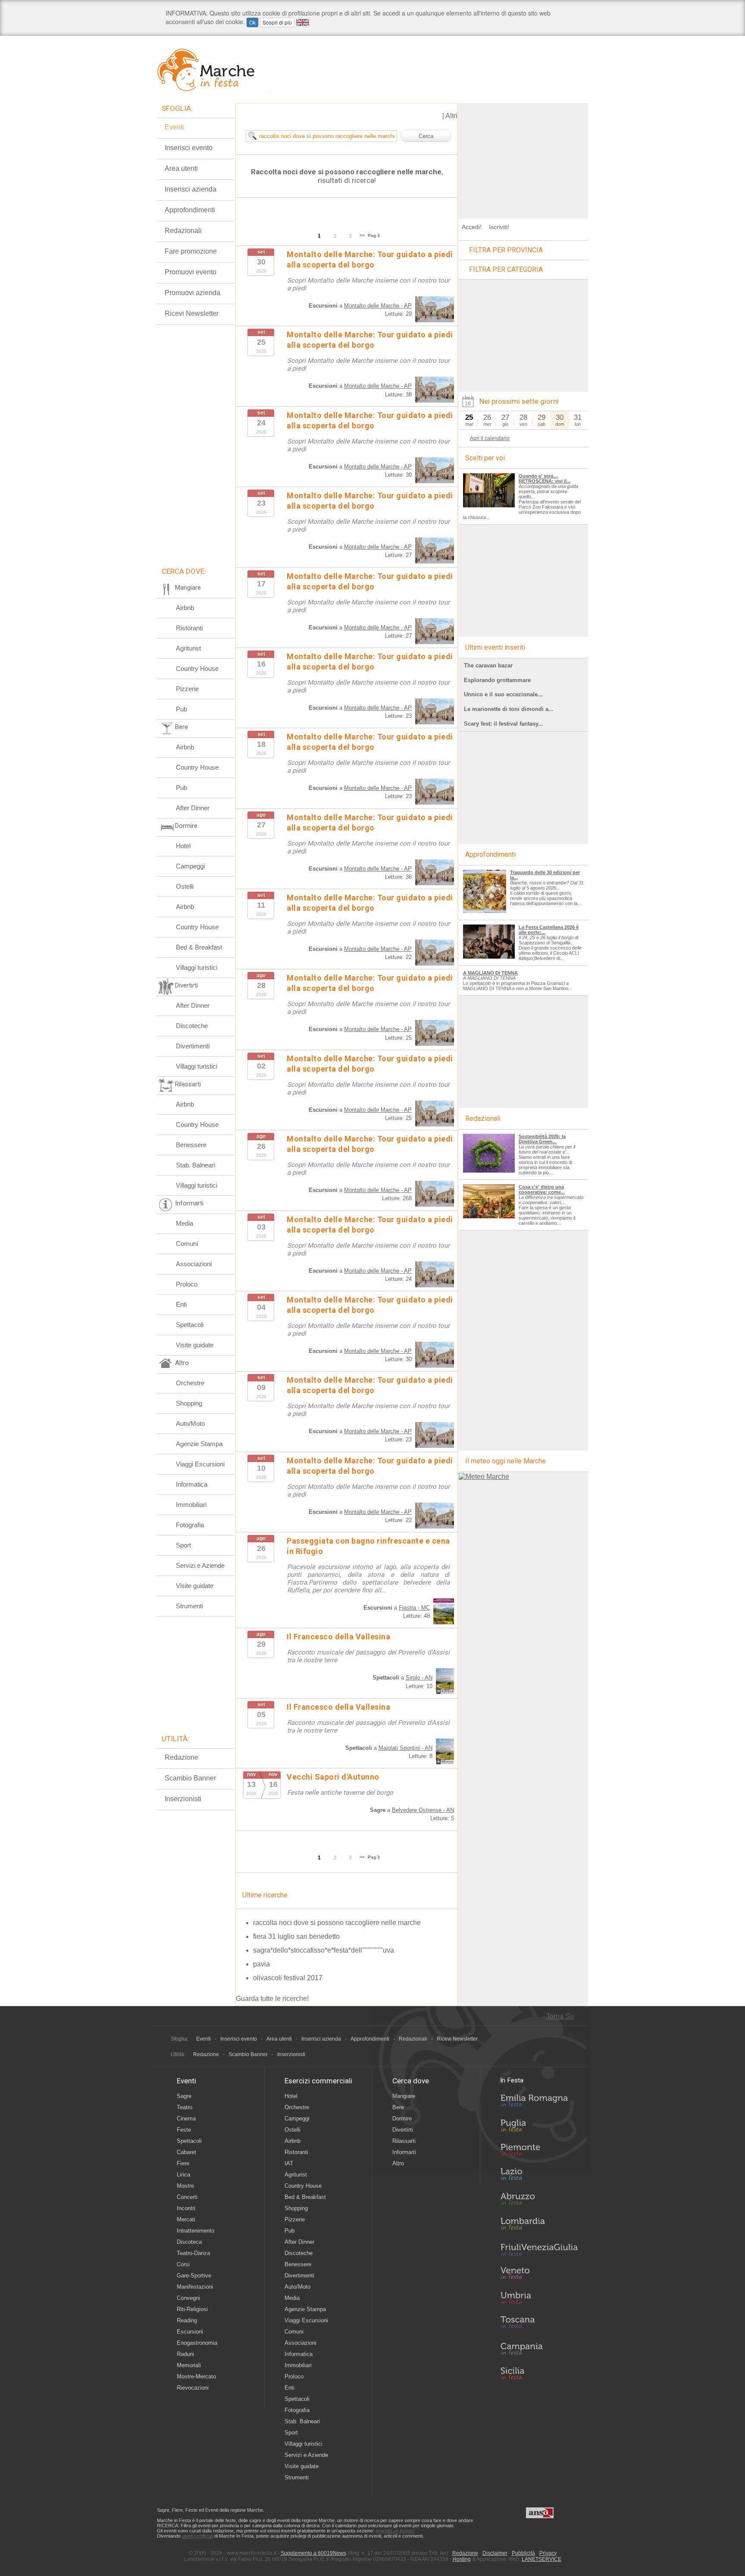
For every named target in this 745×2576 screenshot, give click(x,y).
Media (185, 1223)
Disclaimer (495, 2553)
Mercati (186, 2219)
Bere (398, 2107)
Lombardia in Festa (539, 2226)
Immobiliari (191, 1505)
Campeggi (190, 866)
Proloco (187, 1284)
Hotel (183, 846)
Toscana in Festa (539, 2324)
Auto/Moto (190, 1423)
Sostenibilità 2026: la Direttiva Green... (542, 1139)
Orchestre (190, 1383)
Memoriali (189, 2365)
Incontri (186, 2208)
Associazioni (194, 1264)
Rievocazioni (193, 2388)
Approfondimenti (190, 210)
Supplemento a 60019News (313, 2553)
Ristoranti (189, 628)
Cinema (186, 2118)
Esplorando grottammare (497, 680)
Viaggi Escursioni (200, 1464)
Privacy (548, 2553)
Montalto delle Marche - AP (378, 306)
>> (362, 235)
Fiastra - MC (414, 1608)
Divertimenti (193, 1046)
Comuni (187, 1244)
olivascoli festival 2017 (288, 1978)
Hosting (462, 2559)
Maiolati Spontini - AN (405, 1748)
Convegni (188, 2298)
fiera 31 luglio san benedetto (296, 1936)
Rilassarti (404, 2141)
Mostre (185, 2186)
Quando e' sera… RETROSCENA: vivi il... (545, 478)
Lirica (183, 2175)
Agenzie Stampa (199, 1444)
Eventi (174, 127)
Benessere (191, 1145)
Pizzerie (187, 689)
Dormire (402, 2118)
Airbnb (185, 608)
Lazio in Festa (539, 2177)
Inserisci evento (189, 148)
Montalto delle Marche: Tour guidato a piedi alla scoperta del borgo (370, 340)
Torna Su (560, 2016)
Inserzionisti (183, 1799)
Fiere (183, 2163)
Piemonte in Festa (539, 2152)
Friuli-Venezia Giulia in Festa (539, 2250)
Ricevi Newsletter (192, 313)
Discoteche (192, 1026)
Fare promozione (191, 251)
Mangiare (404, 2096)
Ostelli (185, 886)
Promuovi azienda (193, 293)
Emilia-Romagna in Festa (539, 2103)
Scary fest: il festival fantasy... (504, 724)
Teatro (185, 2107)
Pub (182, 709)
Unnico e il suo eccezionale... (503, 694)
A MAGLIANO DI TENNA (490, 973)
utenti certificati (197, 2536)
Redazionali (183, 231)
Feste (184, 2130)
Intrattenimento (196, 2231)
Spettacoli (190, 1325)
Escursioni (190, 2332)
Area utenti (181, 168)
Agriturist (188, 648)
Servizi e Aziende (200, 1565)
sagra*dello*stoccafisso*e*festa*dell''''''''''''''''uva (324, 1950)
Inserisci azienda (191, 189)
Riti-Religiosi (192, 2309)
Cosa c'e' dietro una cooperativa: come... (542, 1189)
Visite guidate (195, 1345)
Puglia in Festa (539, 2127)
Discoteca (189, 2242)
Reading (187, 2320)
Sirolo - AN (419, 1678)
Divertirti (403, 2130)
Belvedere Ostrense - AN (423, 1810)
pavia (261, 1964)
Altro (398, 2163)
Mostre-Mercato (196, 2376)
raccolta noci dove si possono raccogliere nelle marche (337, 1923)
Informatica (192, 1484)
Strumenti (189, 1606)
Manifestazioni (195, 2287)
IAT (289, 2163)
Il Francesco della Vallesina (338, 1637)
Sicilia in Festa (539, 2373)
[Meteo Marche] (484, 1477)
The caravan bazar (488, 665)
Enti (181, 1304)
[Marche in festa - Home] (214, 70)
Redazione (182, 1757)
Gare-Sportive (194, 2276)
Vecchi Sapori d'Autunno (333, 1777)
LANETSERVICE (542, 2559)
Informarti (404, 2152)
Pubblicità (523, 2553)
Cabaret (186, 2152)
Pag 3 (374, 235)
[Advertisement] (523, 157)
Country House (197, 668)
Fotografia (190, 1525)
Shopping (189, 1403)
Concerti (187, 2197)
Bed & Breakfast (199, 947)
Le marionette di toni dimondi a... (509, 709)
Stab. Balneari (196, 1165)
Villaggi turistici (197, 967)
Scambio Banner (190, 1778)
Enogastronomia (197, 2343)
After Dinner (193, 808)
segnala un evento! (395, 2531)
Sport (183, 1545)
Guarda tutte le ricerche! (272, 1999)
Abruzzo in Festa (539, 2201)
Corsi (183, 2264)
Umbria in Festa (539, 2299)
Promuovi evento (191, 272)
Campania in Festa (539, 2349)
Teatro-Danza (193, 2253)
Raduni (185, 2354)
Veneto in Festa (539, 2275)
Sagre (184, 2096)
